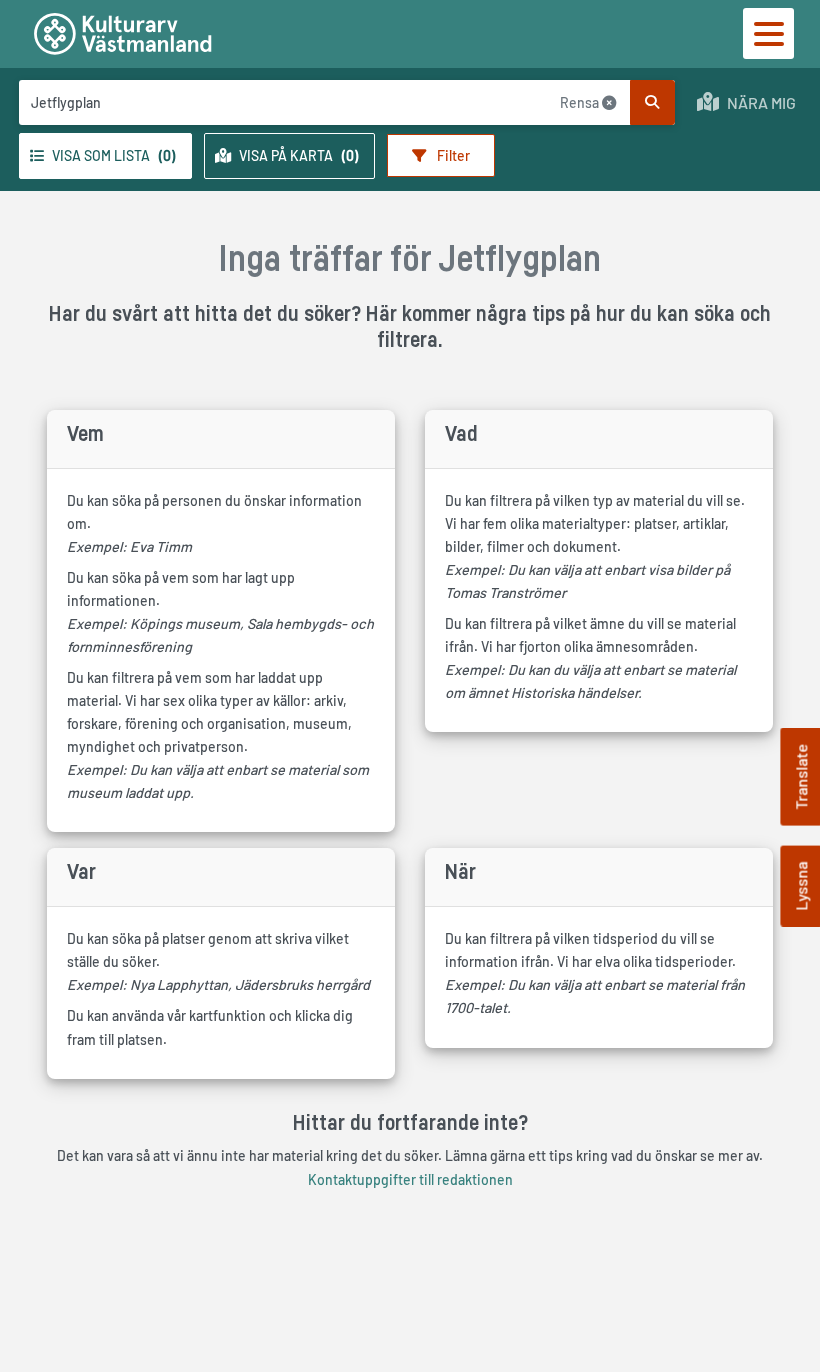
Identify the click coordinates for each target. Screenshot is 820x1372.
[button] (746, 102)
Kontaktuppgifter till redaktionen (410, 1179)
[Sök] (652, 102)
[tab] (105, 156)
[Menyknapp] (768, 33)
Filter (452, 155)
